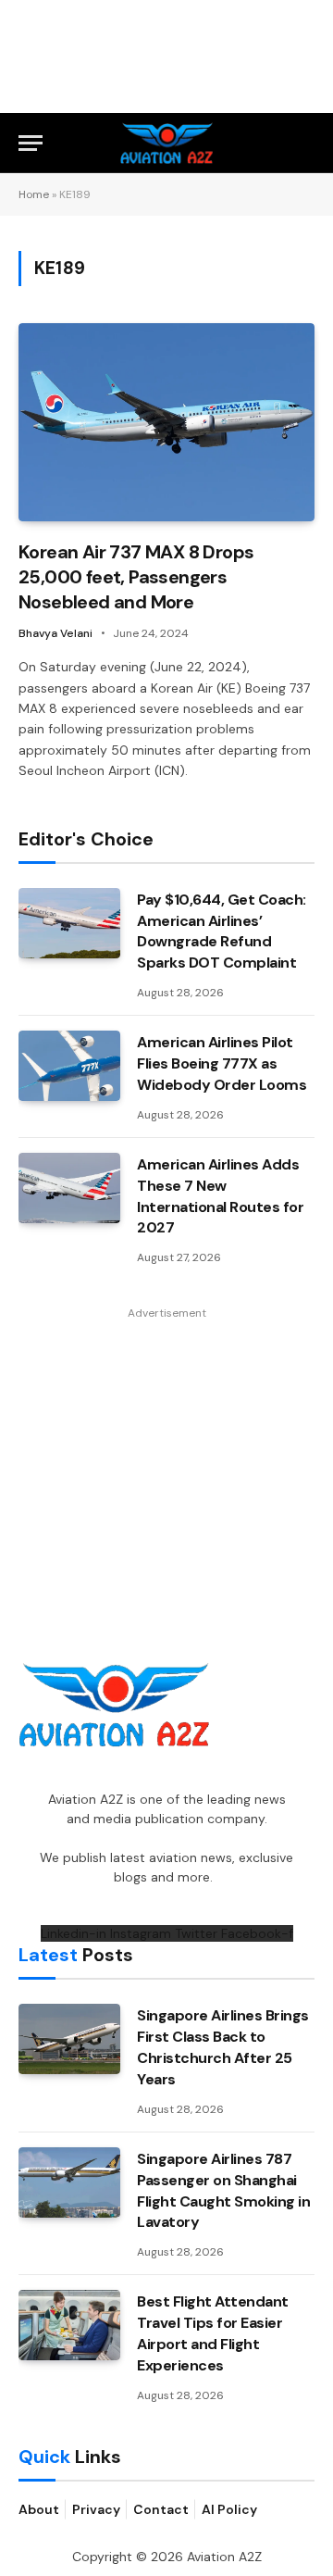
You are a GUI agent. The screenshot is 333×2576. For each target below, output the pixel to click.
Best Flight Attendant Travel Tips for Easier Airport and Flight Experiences (213, 2333)
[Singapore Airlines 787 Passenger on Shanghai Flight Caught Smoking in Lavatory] (69, 2182)
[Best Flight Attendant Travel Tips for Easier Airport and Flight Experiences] (69, 2325)
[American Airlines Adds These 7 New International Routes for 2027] (69, 1188)
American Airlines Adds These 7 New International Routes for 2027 (220, 1196)
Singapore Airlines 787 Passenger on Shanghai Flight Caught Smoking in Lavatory (223, 2191)
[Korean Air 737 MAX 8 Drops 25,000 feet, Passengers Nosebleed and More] (166, 422)
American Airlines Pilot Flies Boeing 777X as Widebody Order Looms (222, 1063)
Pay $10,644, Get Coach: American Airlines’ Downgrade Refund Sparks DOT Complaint (222, 932)
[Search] (306, 143)
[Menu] (31, 143)
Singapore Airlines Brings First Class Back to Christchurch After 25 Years (223, 2047)
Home (34, 194)
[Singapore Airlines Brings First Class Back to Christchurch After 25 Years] (69, 2039)
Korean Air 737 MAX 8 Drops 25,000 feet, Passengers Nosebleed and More (136, 577)
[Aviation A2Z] (167, 143)
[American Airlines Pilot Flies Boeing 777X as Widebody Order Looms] (69, 1066)
